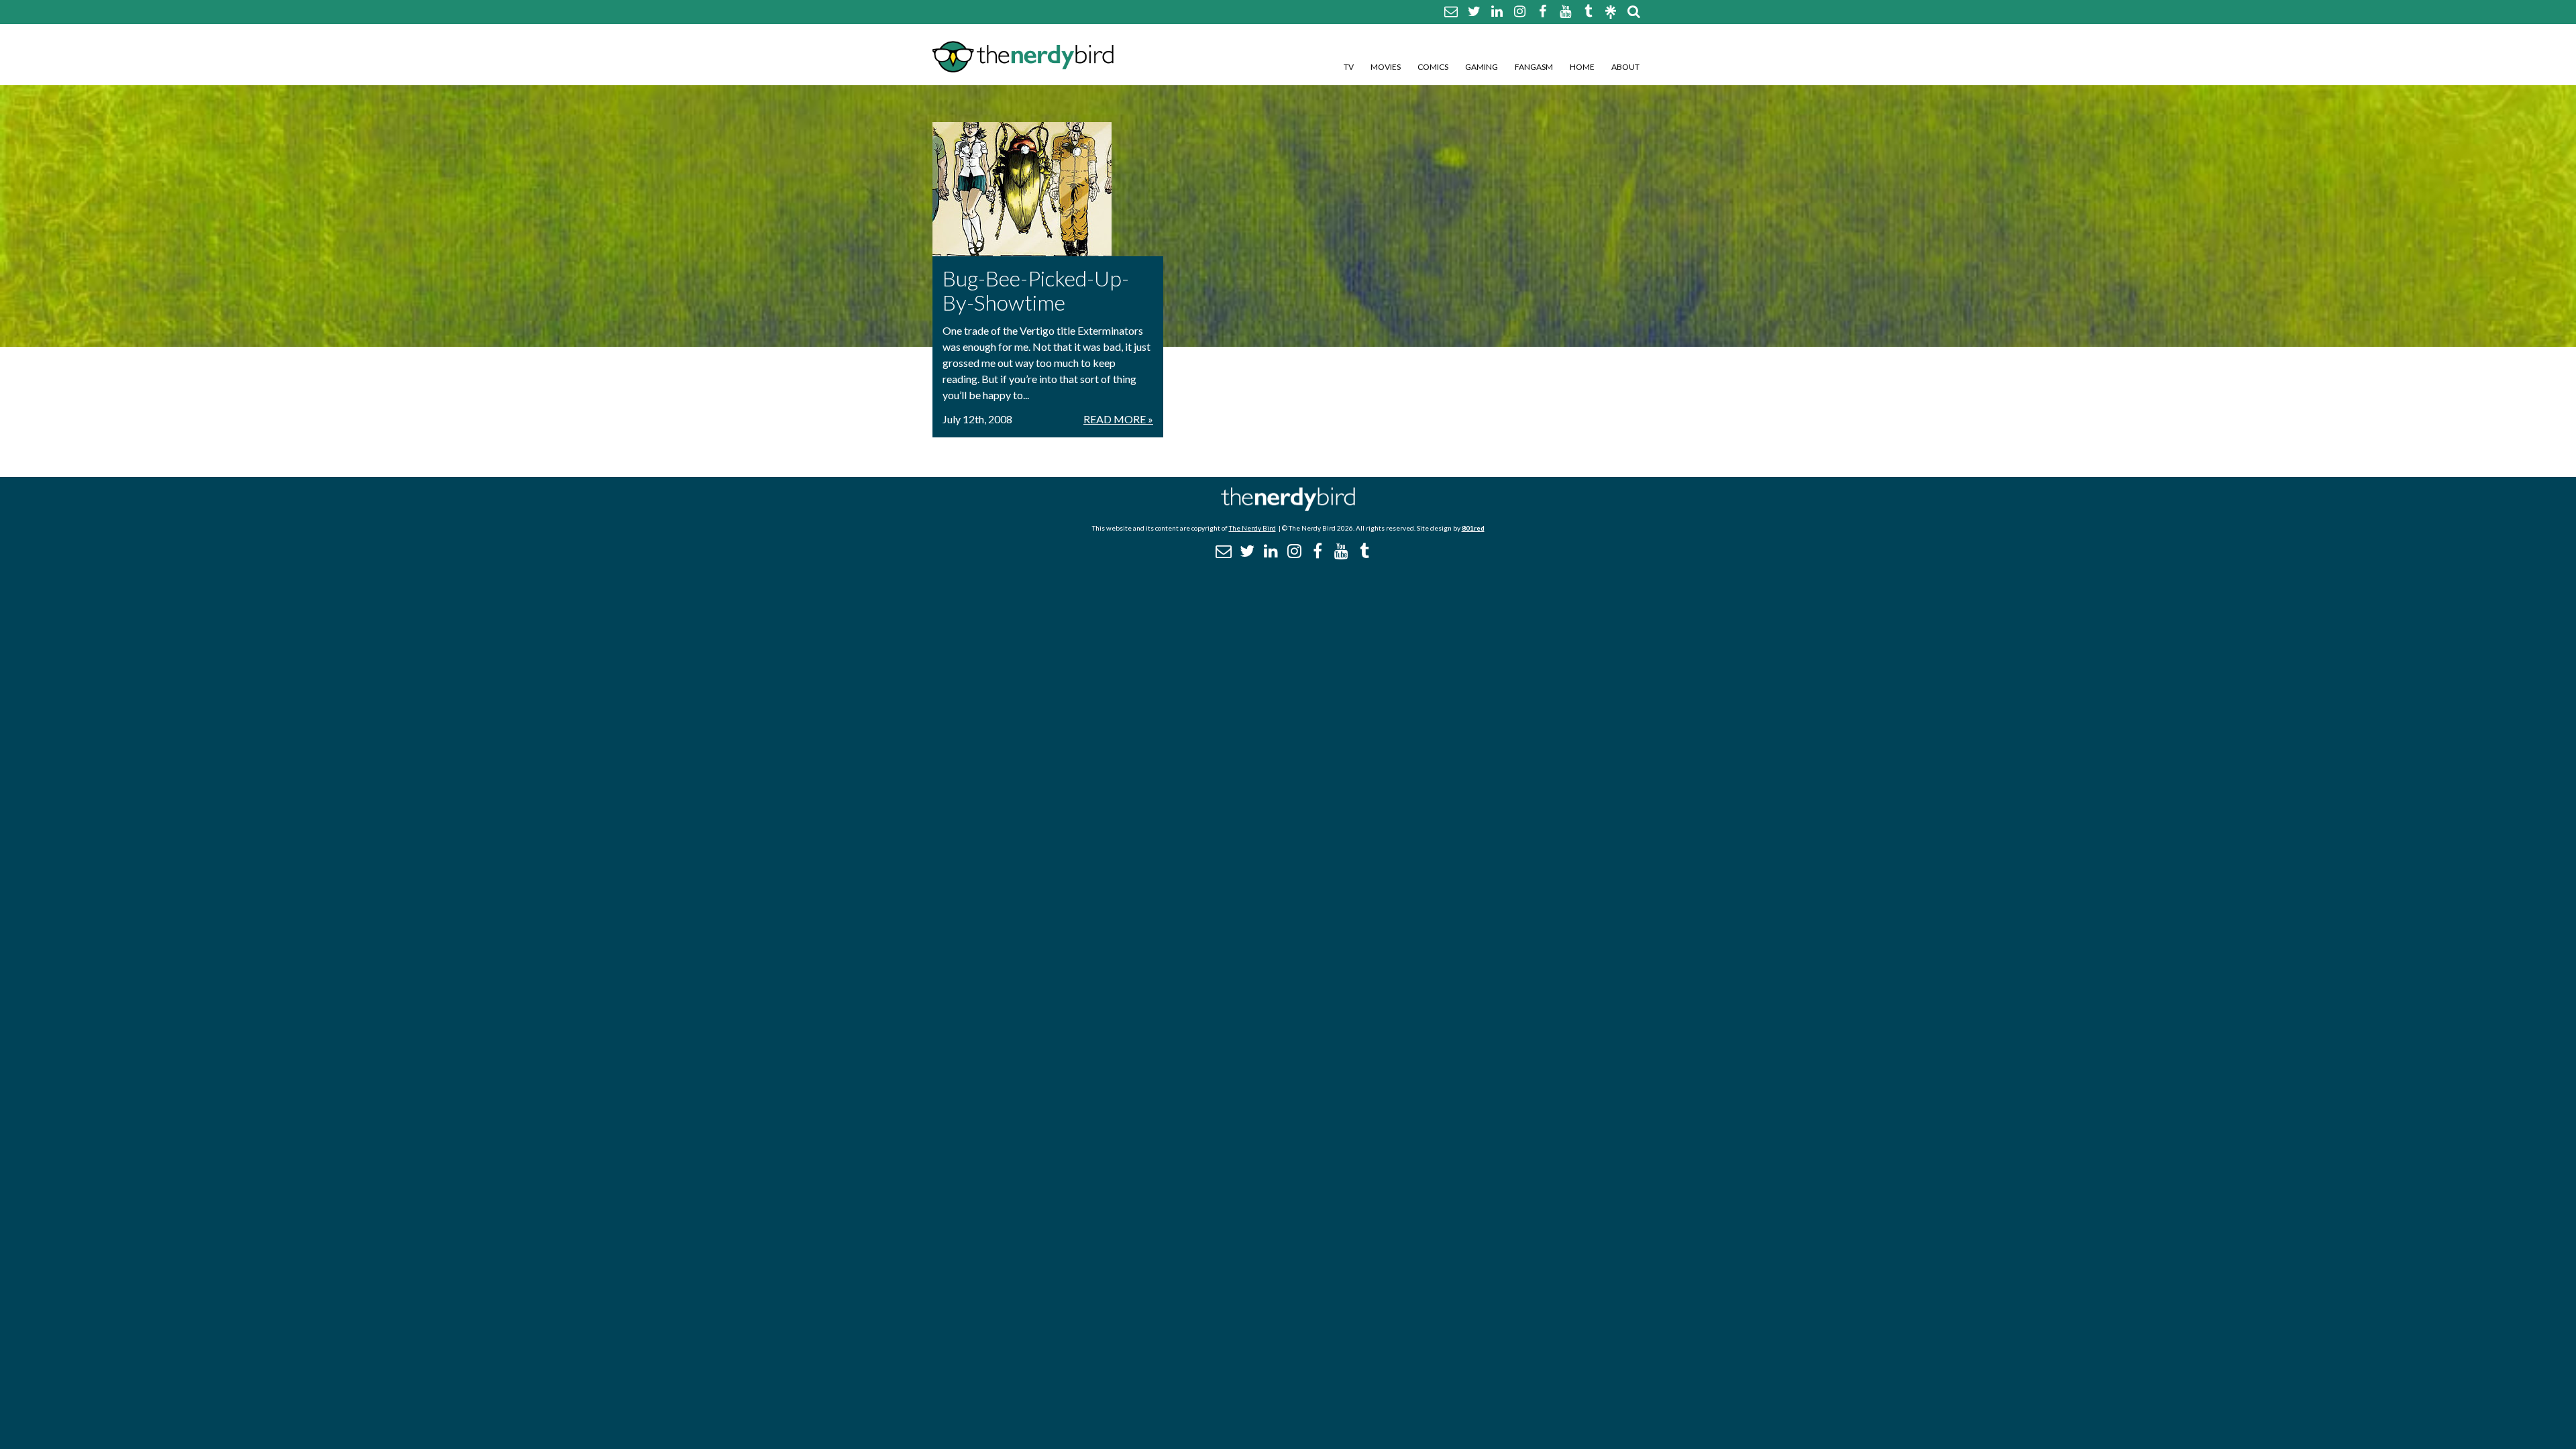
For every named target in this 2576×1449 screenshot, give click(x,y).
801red (1473, 528)
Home (1582, 67)
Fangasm (1534, 67)
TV (1349, 67)
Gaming (1482, 67)
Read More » (1118, 419)
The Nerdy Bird (1252, 528)
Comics (1433, 67)
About (1625, 67)
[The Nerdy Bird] (1288, 507)
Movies (1386, 67)
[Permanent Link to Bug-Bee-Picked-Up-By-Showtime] (1048, 189)
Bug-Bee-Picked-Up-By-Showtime (1036, 290)
